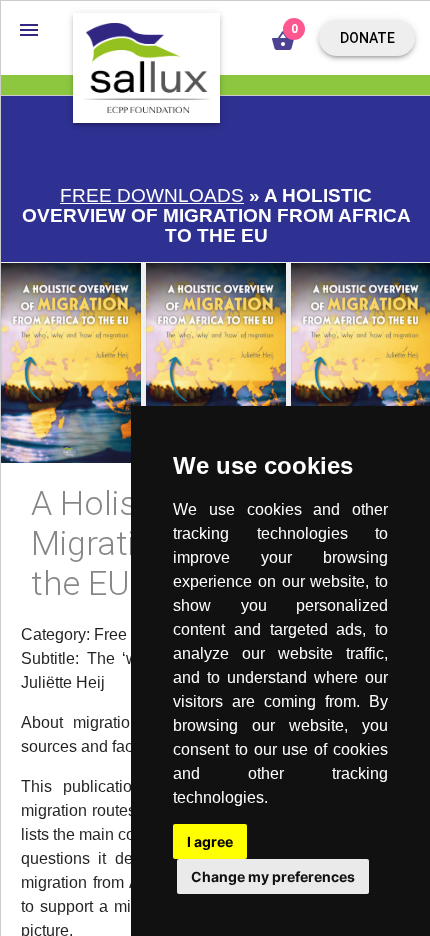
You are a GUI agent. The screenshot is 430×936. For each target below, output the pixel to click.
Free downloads (152, 195)
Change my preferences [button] (273, 876)
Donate (367, 38)
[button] (29, 29)
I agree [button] (210, 841)
